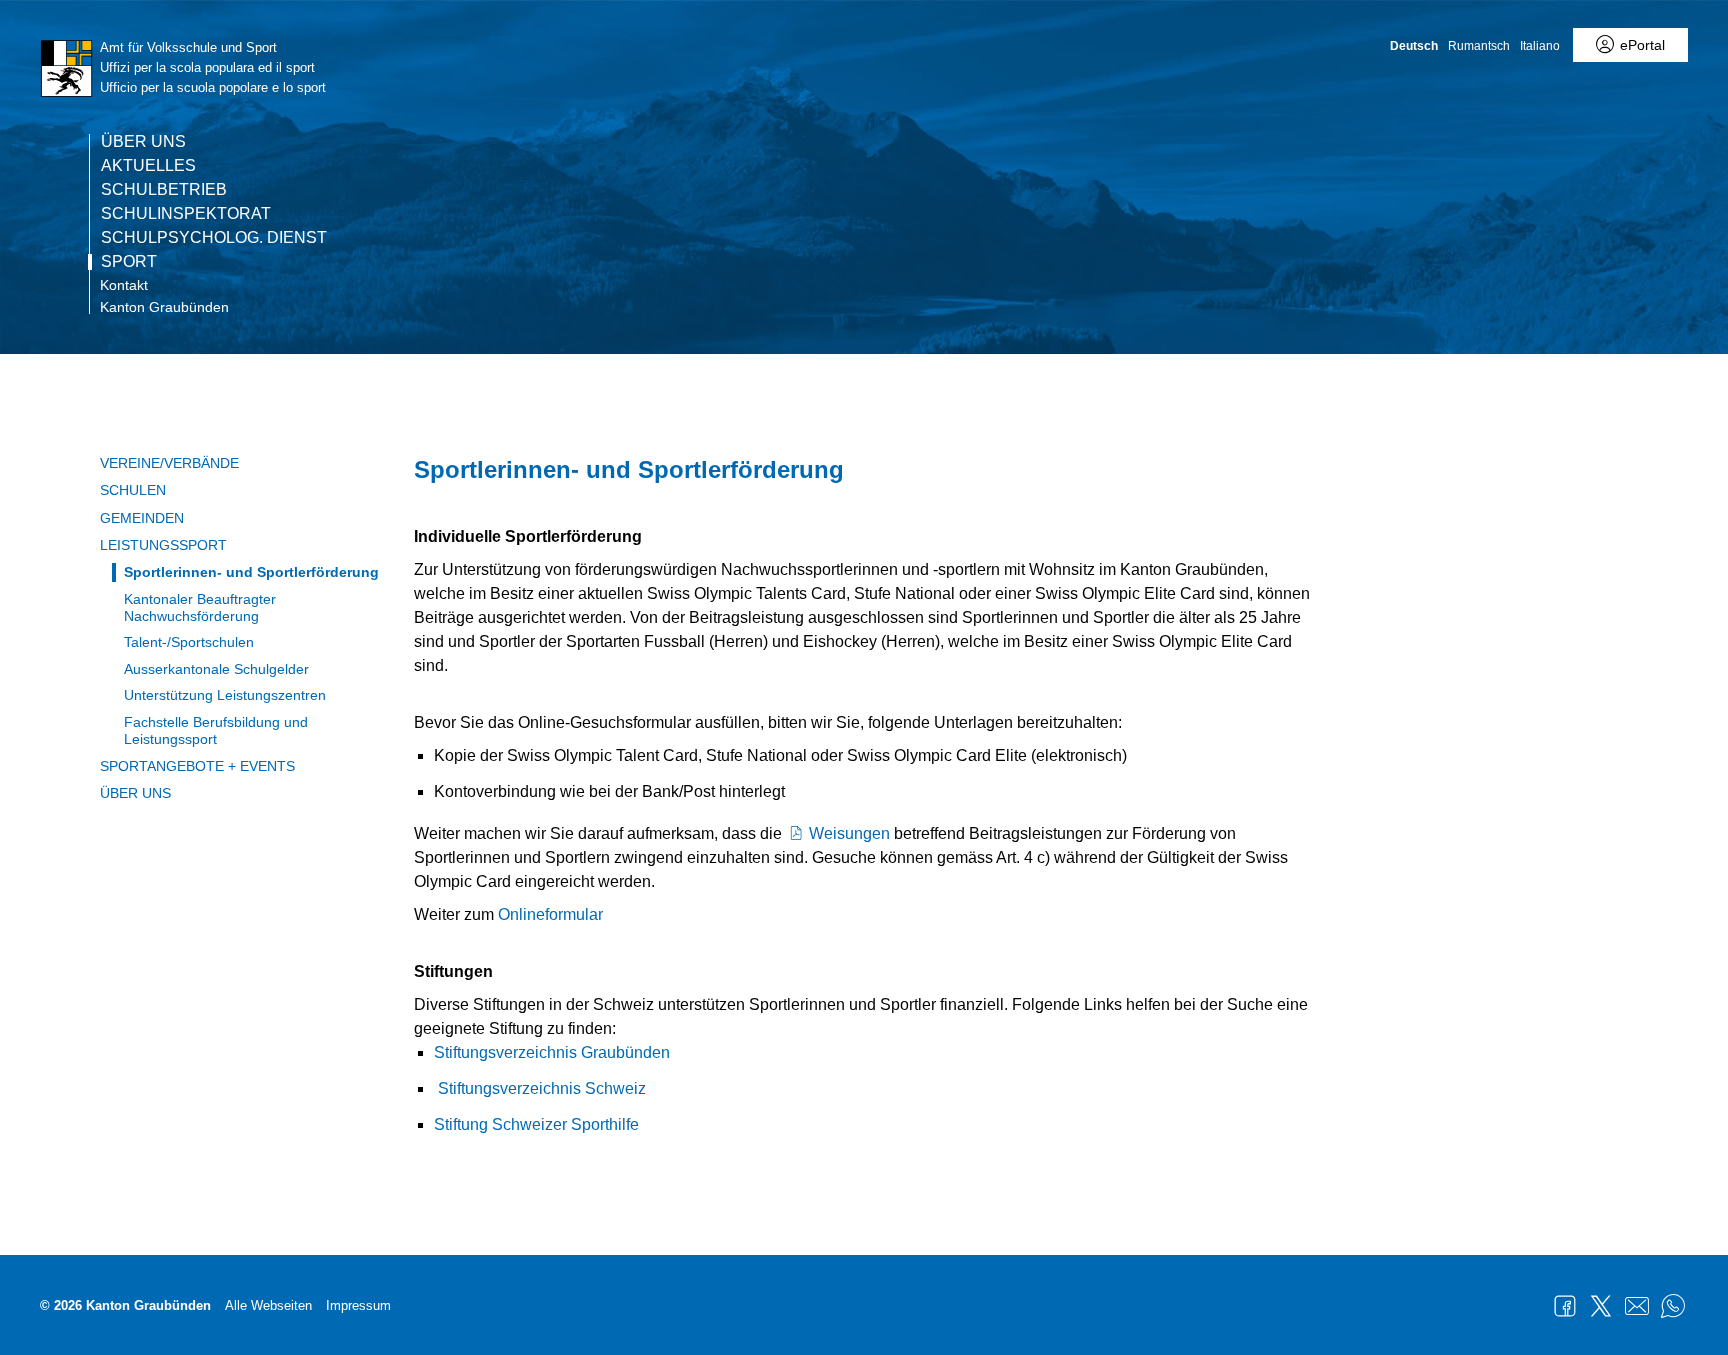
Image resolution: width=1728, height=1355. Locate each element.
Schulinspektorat (186, 214)
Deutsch (1414, 46)
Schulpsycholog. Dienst (214, 238)
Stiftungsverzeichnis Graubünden (552, 1052)
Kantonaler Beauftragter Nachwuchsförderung (200, 607)
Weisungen (851, 833)
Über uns (143, 142)
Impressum (358, 1305)
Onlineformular (550, 914)
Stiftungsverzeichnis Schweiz (542, 1088)
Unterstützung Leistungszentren (225, 695)
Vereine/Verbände (169, 463)
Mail (1637, 1306)
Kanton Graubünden (164, 307)
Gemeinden (142, 518)
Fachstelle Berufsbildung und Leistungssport (216, 730)
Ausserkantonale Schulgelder (216, 669)
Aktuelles (148, 166)
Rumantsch (1479, 46)
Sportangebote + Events (197, 766)
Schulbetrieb (164, 190)
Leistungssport (163, 545)
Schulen (133, 490)
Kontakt (124, 285)
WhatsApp (1673, 1306)
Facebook (1565, 1306)
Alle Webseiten (268, 1305)
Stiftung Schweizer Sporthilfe (536, 1124)
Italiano (1540, 46)
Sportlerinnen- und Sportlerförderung (251, 572)
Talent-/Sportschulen (189, 642)
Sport (129, 262)
